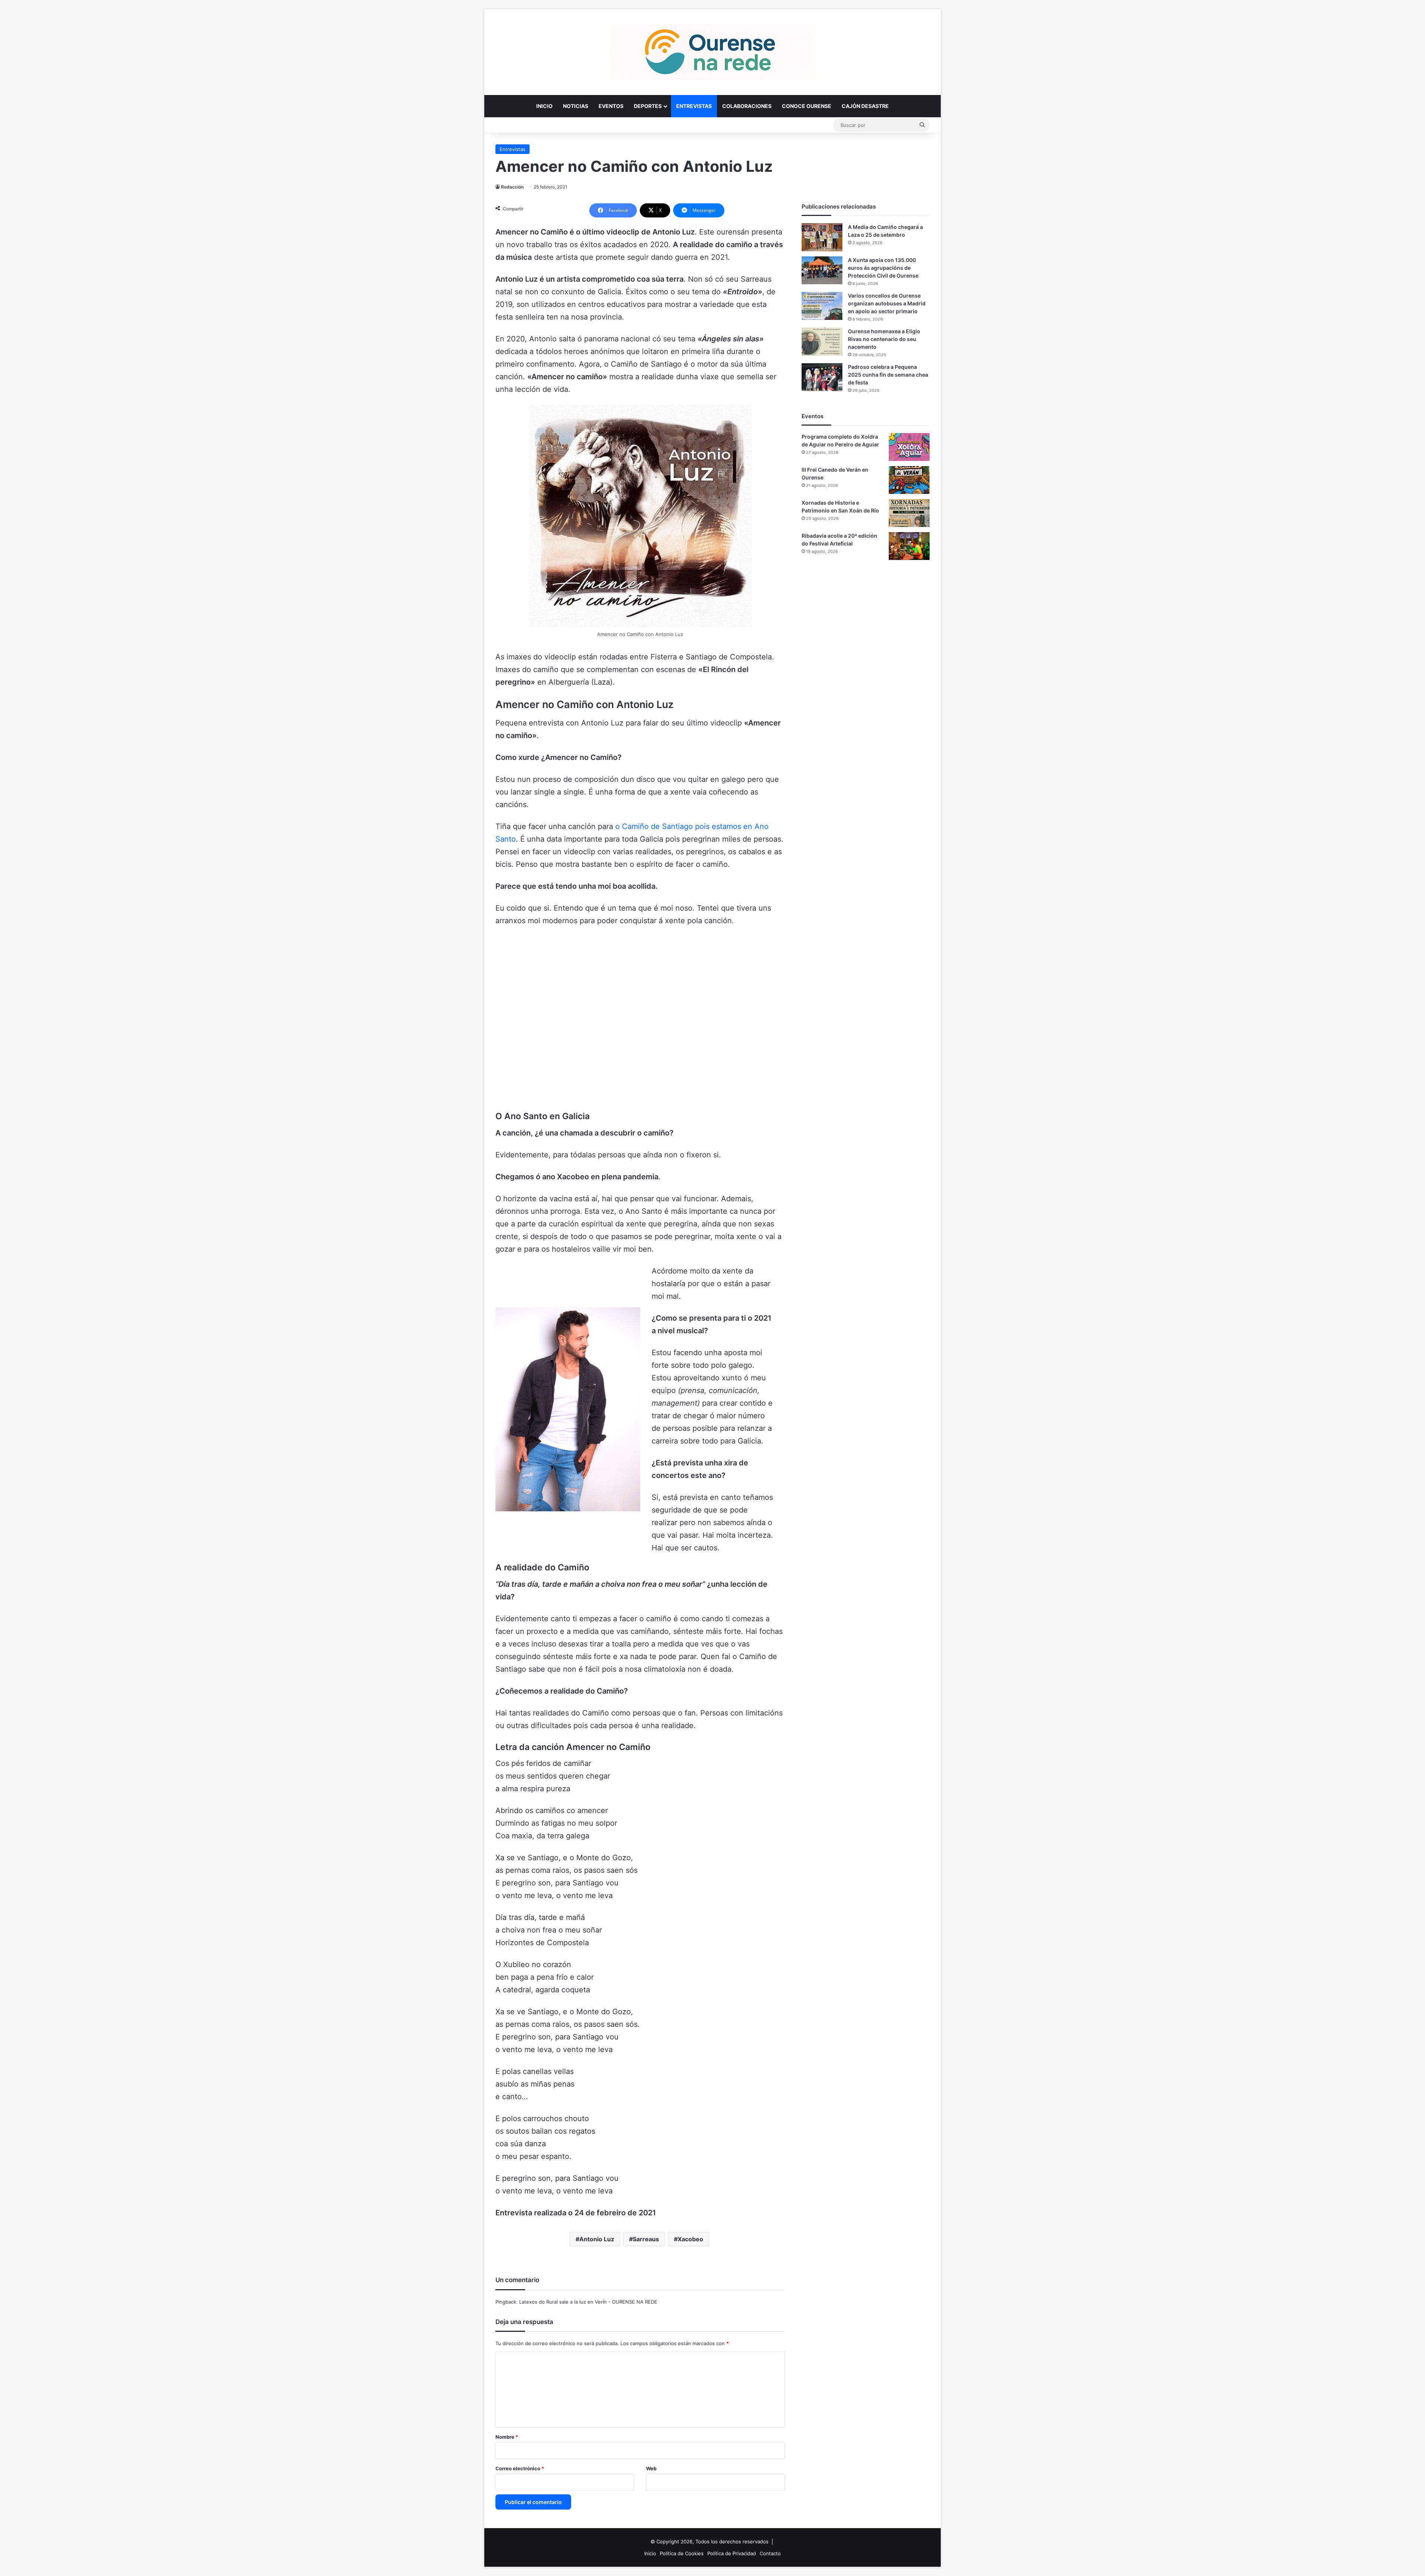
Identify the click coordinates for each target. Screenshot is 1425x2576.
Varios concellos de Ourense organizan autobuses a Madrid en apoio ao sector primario (887, 303)
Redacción (512, 187)
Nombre (507, 2437)
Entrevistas (694, 106)
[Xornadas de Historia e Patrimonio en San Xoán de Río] (909, 513)
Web (651, 2468)
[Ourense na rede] (712, 52)
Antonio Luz (597, 2239)
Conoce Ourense (807, 106)
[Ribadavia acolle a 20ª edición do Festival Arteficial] (909, 546)
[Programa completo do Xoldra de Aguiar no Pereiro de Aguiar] (909, 447)
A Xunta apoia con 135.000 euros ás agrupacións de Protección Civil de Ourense (883, 268)
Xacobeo (690, 2239)
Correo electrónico (520, 2468)
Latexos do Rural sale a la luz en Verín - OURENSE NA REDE (588, 2302)
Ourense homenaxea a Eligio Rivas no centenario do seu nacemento (884, 339)
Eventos (611, 106)
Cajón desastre (865, 106)
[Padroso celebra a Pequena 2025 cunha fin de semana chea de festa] (822, 377)
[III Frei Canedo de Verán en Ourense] (909, 480)
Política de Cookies (682, 2553)
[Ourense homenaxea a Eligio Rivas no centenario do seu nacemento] (822, 342)
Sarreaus (646, 2239)
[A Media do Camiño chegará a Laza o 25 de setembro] (822, 237)
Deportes (648, 106)
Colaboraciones (747, 106)
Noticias (576, 106)
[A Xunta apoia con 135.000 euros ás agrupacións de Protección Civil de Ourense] (822, 270)
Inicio (544, 106)
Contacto (770, 2553)
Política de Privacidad (732, 2553)
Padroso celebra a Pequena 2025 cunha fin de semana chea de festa (888, 375)
